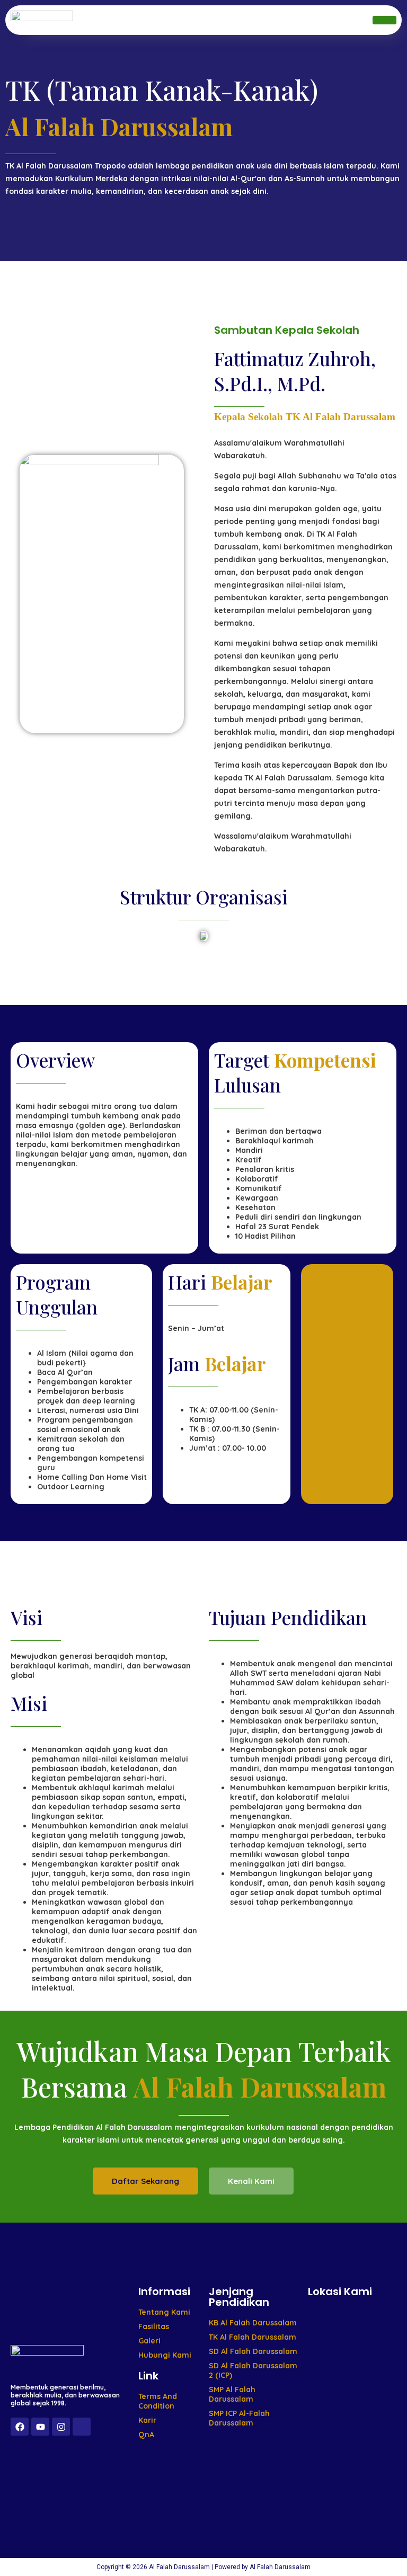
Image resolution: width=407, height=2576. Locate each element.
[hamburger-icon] (384, 20)
